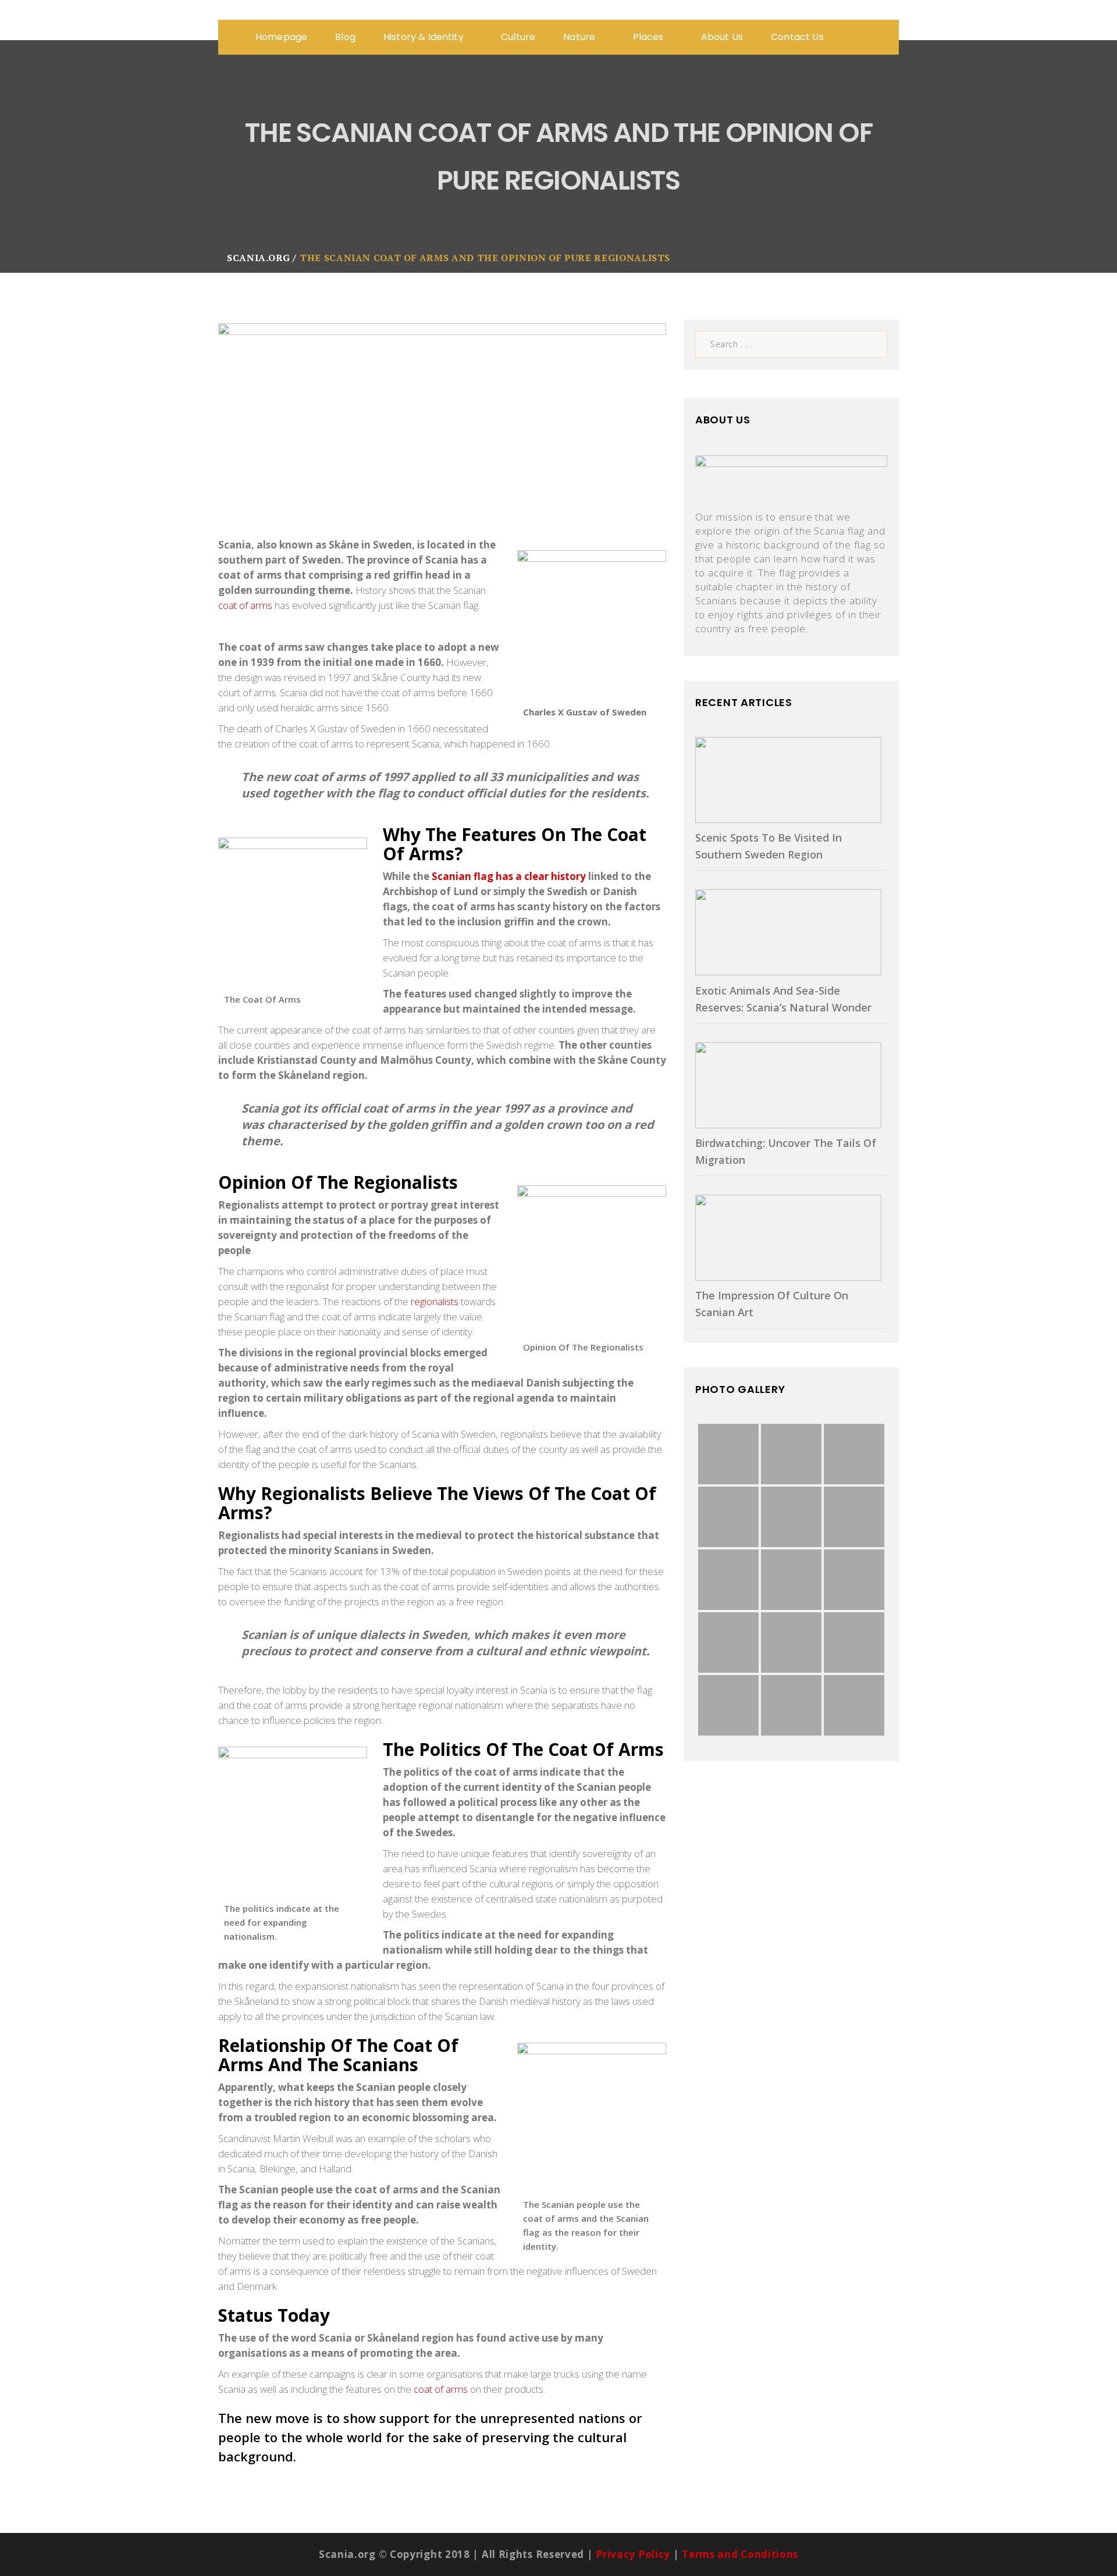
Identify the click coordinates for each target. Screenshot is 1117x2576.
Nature (580, 37)
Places (650, 37)
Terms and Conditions (740, 2554)
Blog (345, 37)
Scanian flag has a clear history (509, 876)
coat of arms (245, 605)
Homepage (281, 37)
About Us (722, 37)
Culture (518, 37)
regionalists (435, 1301)
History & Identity (425, 37)
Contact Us (797, 37)
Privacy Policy (633, 2554)
